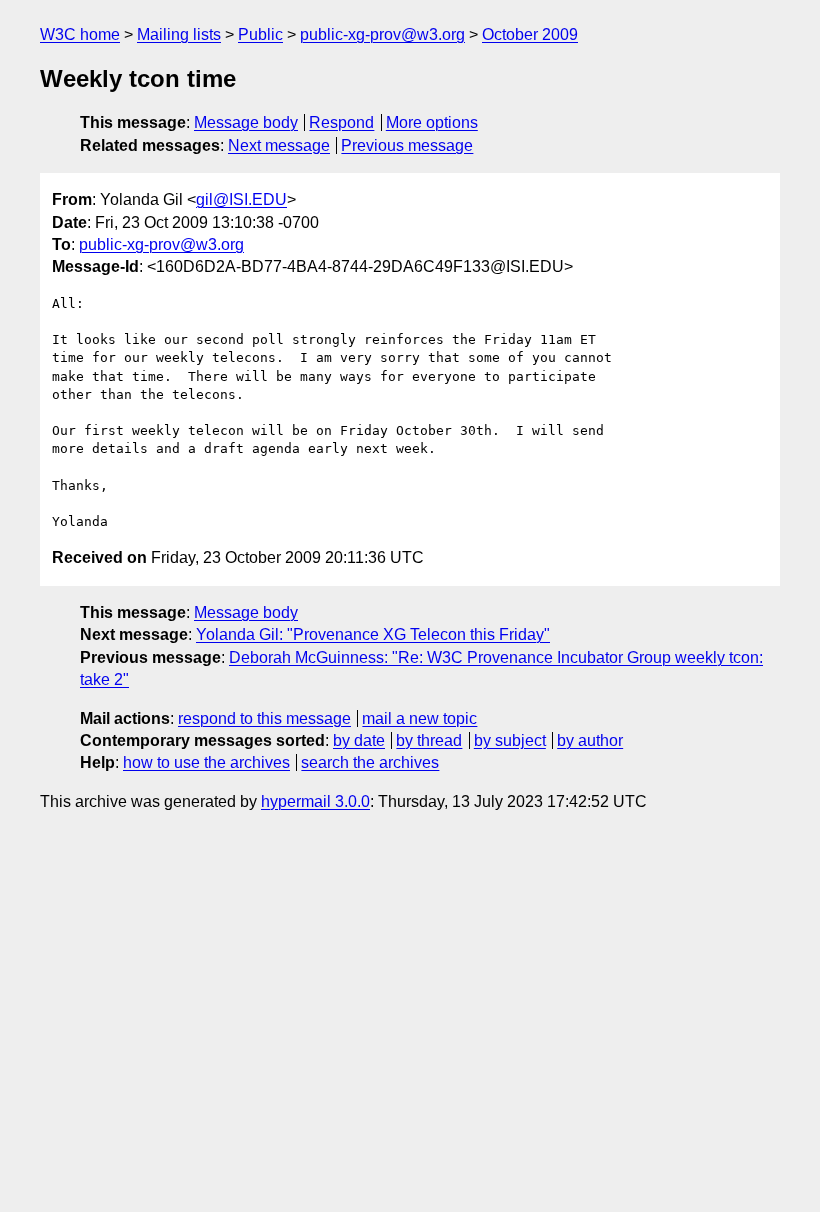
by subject (510, 740)
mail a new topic (419, 718)
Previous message (407, 145)
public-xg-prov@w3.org (382, 34)
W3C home (80, 34)
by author (590, 740)
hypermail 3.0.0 (315, 801)
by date (359, 740)
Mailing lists (179, 34)
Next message (279, 145)
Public (260, 34)
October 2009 (530, 34)
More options (432, 122)
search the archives (370, 762)
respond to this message (264, 718)
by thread (429, 740)
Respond (341, 122)
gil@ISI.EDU (241, 199)
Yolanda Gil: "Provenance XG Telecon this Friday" (373, 634)
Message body (246, 122)
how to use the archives (206, 762)
